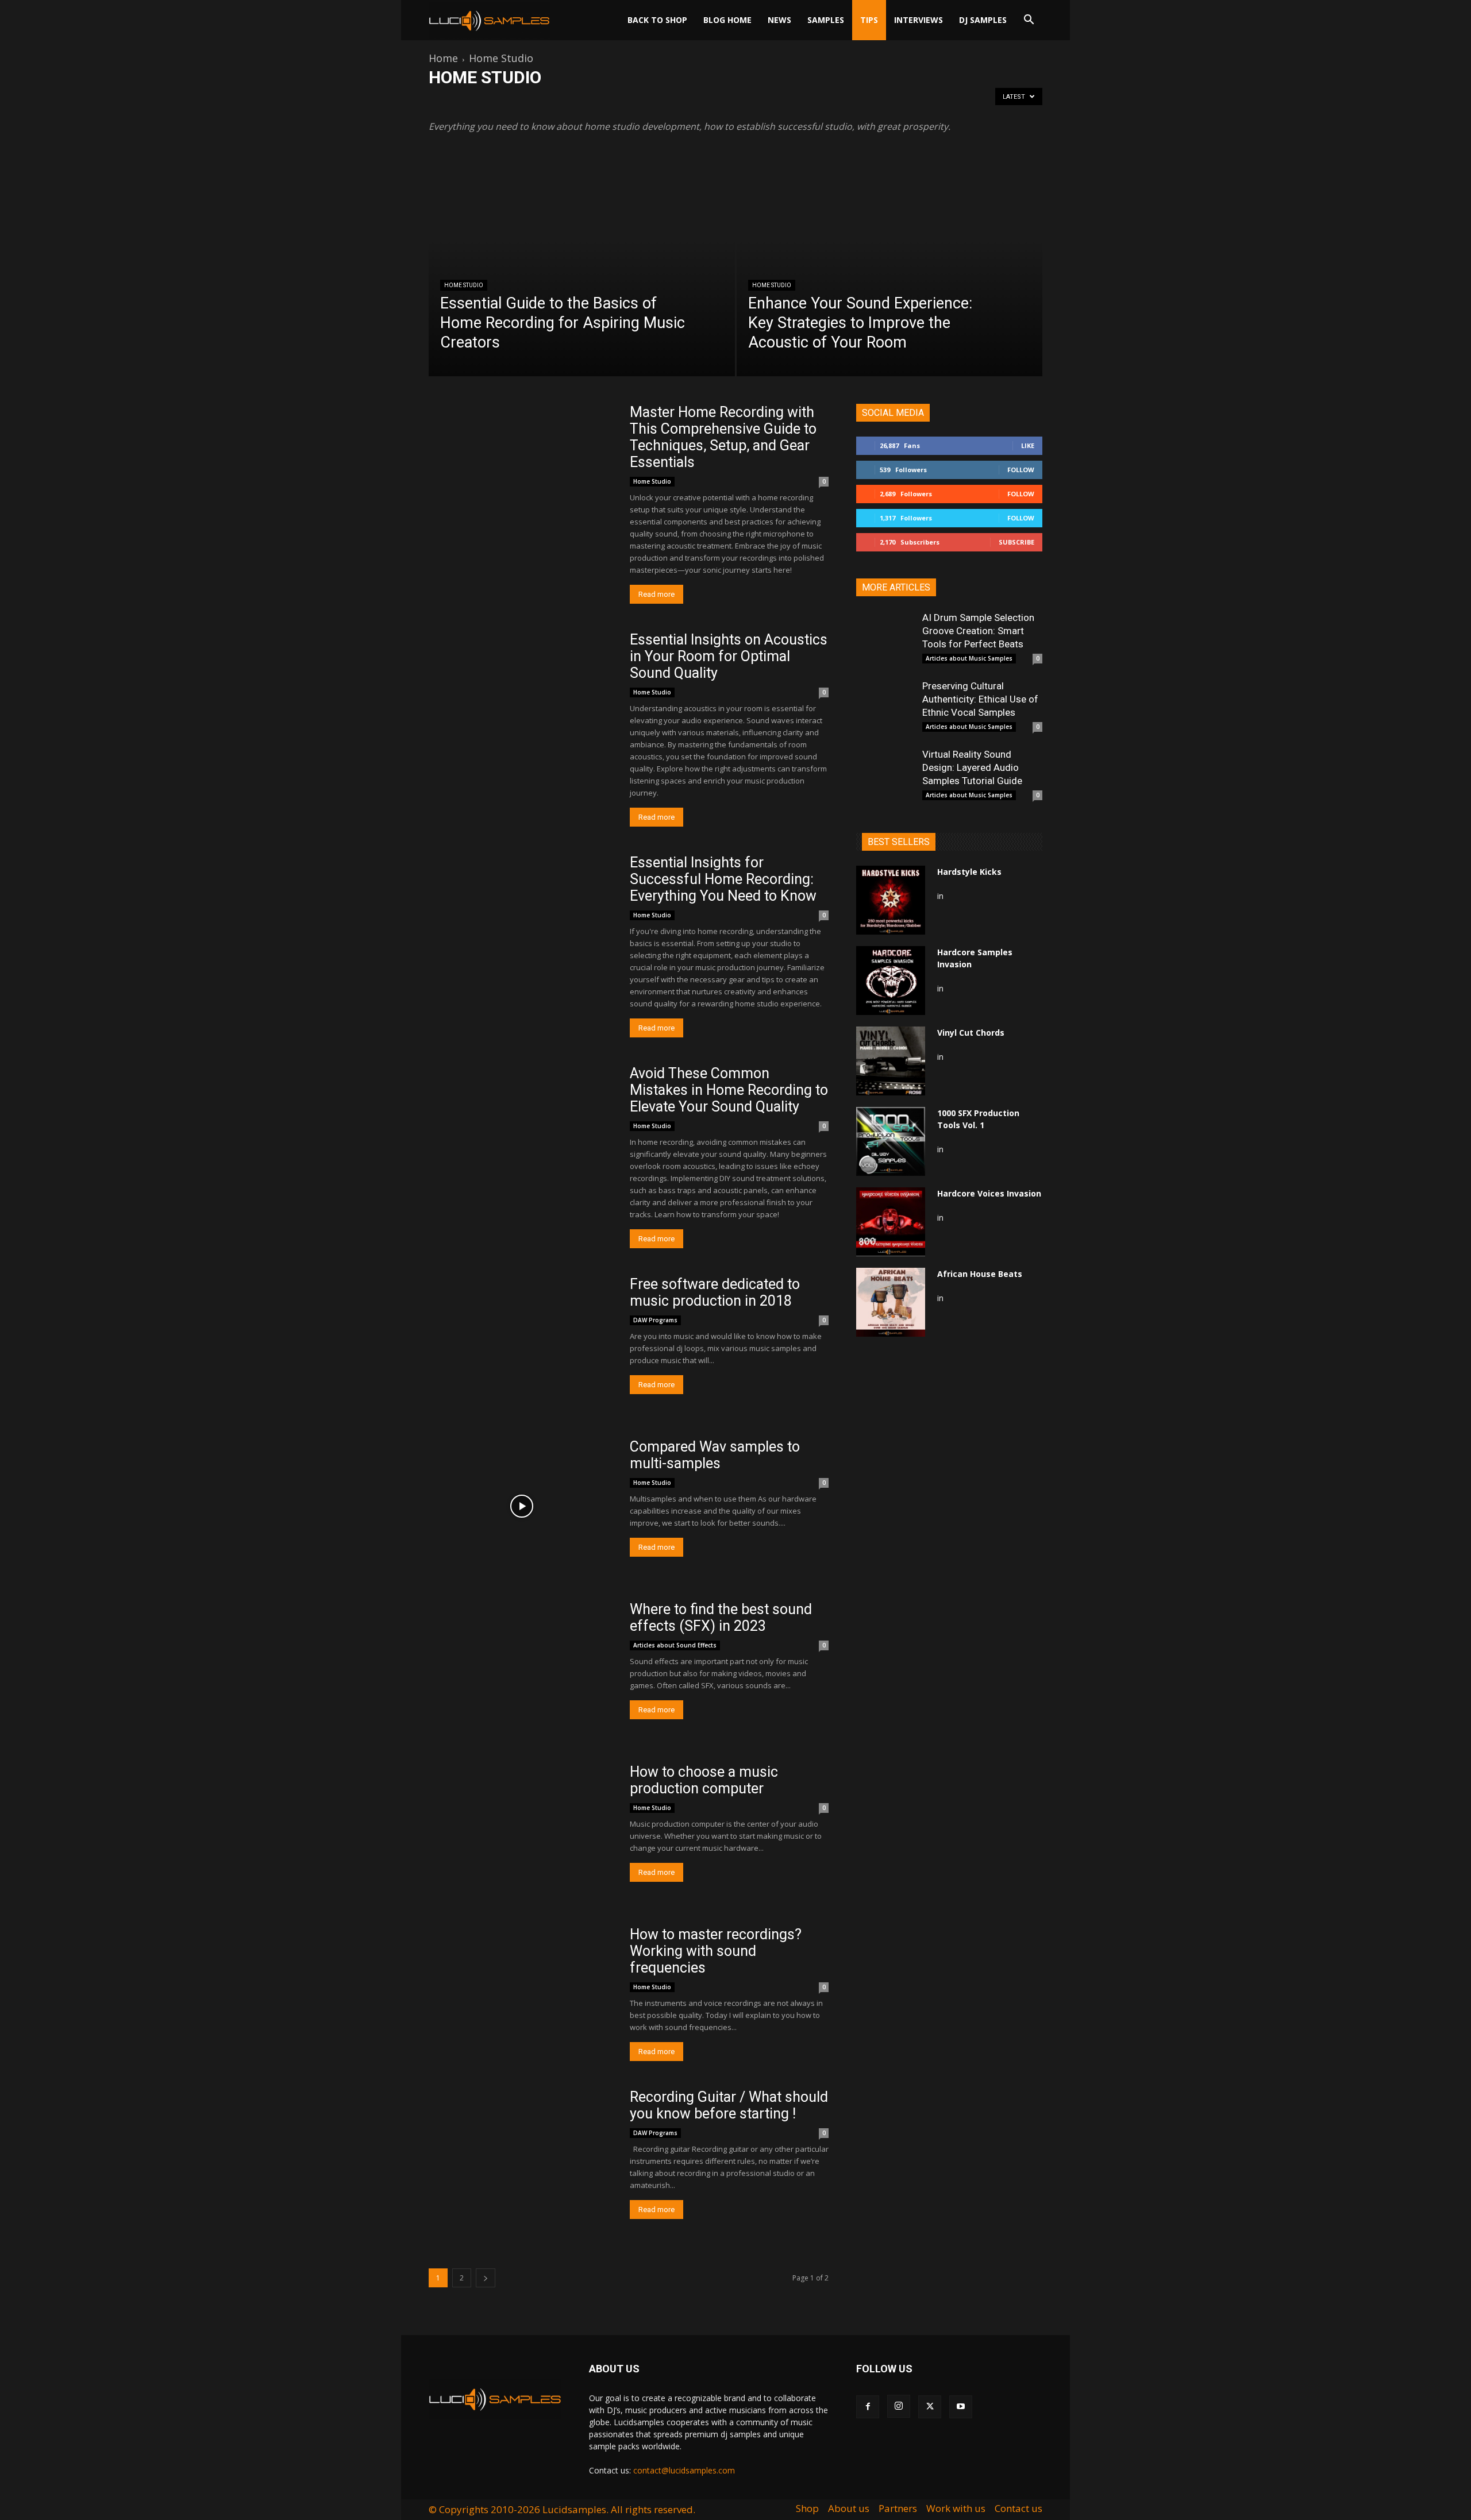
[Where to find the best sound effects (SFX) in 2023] (522, 1668)
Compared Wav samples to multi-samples (715, 1455)
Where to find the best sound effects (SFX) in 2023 (721, 1618)
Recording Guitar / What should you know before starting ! (729, 2105)
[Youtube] (961, 2407)
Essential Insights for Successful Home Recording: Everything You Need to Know (723, 879)
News (779, 20)
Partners (898, 2509)
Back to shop (657, 20)
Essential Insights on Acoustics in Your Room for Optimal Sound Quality (729, 656)
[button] (1029, 21)
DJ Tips (803, 101)
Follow (1021, 470)
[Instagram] (899, 2406)
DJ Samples (983, 20)
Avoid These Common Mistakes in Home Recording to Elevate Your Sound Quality (729, 1090)
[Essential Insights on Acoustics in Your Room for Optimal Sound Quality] (522, 699)
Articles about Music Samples (580, 101)
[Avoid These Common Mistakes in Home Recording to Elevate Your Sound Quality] (522, 1132)
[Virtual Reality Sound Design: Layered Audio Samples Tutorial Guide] (885, 777)
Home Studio (464, 285)
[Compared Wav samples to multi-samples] (522, 1506)
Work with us (956, 2509)
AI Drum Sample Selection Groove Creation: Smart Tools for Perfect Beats (978, 631)
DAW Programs (757, 101)
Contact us (1018, 2509)
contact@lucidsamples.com (684, 2470)
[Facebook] (868, 2407)
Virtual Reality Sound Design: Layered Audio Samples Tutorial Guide (972, 767)
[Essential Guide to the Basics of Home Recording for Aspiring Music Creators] (582, 280)
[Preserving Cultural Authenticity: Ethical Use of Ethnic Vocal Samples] (885, 708)
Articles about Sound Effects (679, 101)
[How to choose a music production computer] (522, 1831)
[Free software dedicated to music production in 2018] (522, 1343)
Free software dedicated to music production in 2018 (715, 1292)
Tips (869, 20)
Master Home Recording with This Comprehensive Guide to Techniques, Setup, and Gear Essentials (723, 437)
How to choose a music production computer (704, 1780)
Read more (656, 594)
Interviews (919, 20)
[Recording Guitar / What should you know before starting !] (522, 2156)
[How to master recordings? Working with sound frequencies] (522, 1994)
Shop (807, 2509)
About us (849, 2509)
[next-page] (486, 2278)
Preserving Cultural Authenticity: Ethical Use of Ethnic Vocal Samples (980, 699)
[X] (930, 2407)
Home (443, 58)
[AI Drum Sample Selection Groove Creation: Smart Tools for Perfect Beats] (885, 640)
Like (1028, 445)
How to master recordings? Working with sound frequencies (716, 1951)
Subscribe (1016, 542)
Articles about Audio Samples (478, 101)
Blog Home (727, 20)
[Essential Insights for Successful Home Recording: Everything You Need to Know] (522, 922)
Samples (826, 20)
